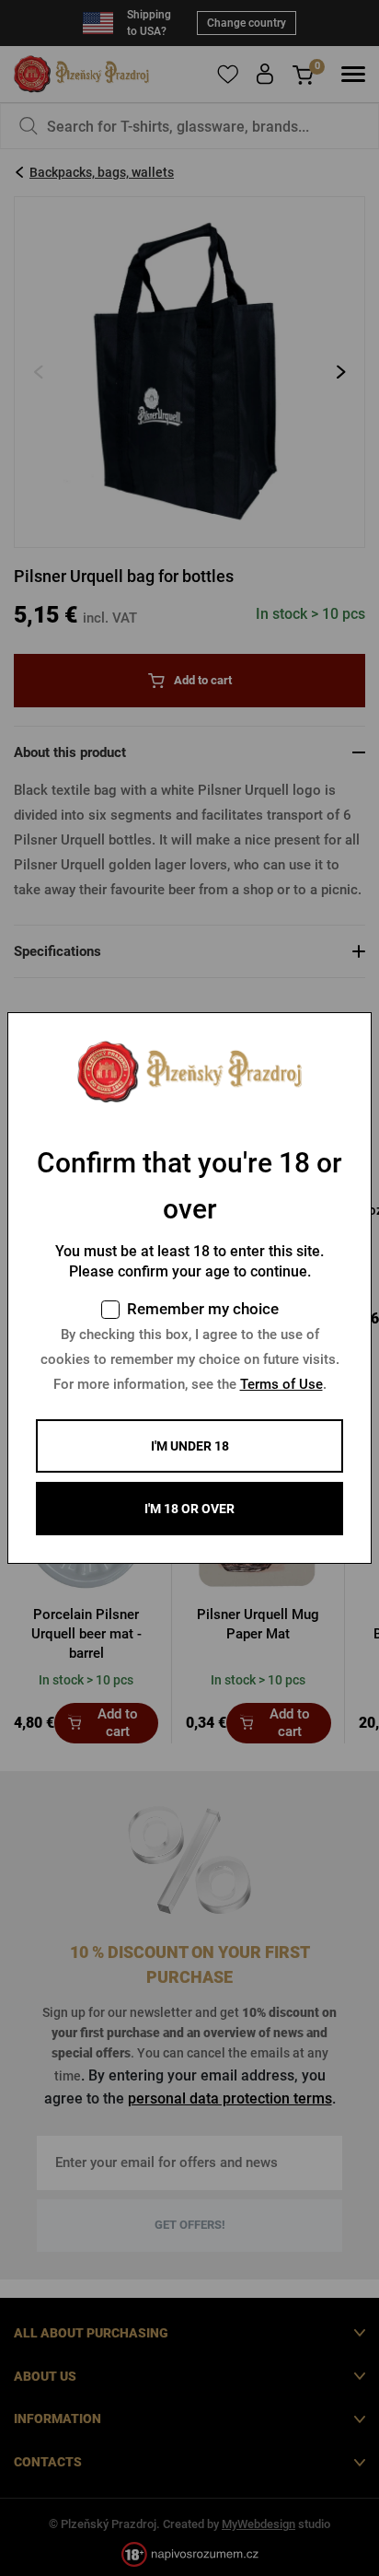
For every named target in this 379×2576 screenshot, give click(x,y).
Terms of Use (281, 1384)
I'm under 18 (190, 1446)
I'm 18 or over (189, 1509)
